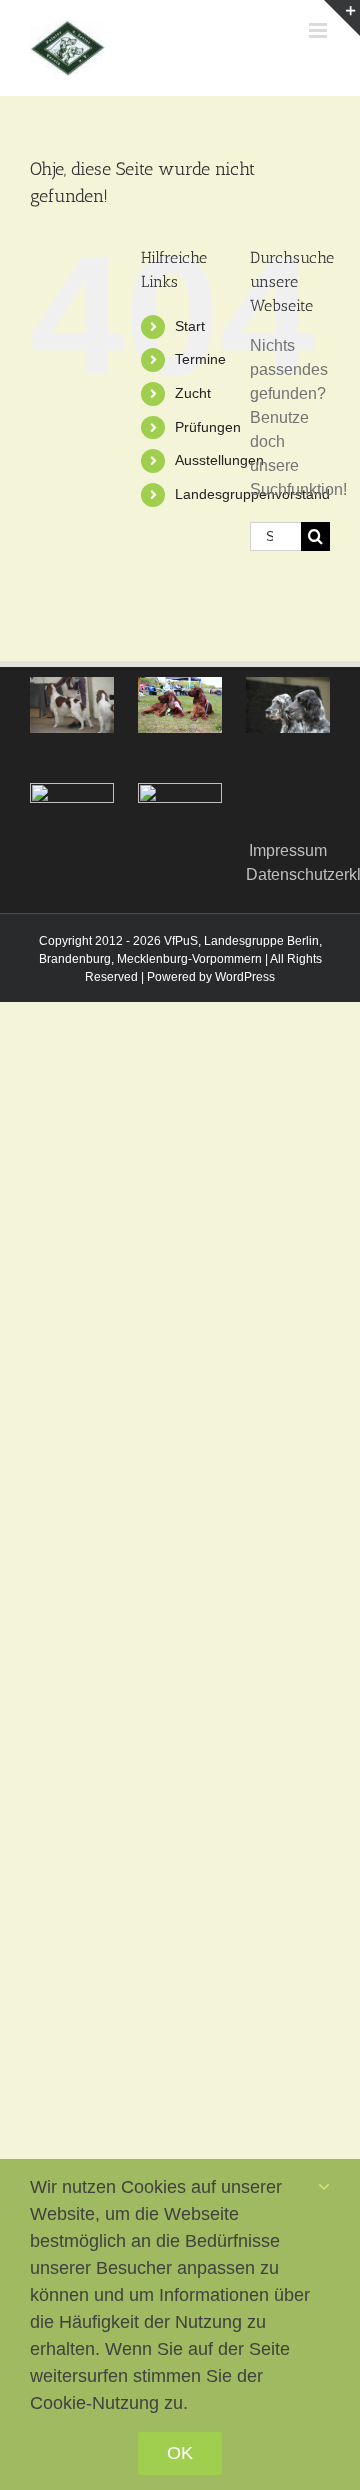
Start (190, 326)
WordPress (245, 977)
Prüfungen (208, 427)
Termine (200, 359)
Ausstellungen (219, 460)
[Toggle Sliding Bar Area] (342, 18)
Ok (180, 2453)
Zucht (193, 393)
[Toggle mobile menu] (319, 30)
